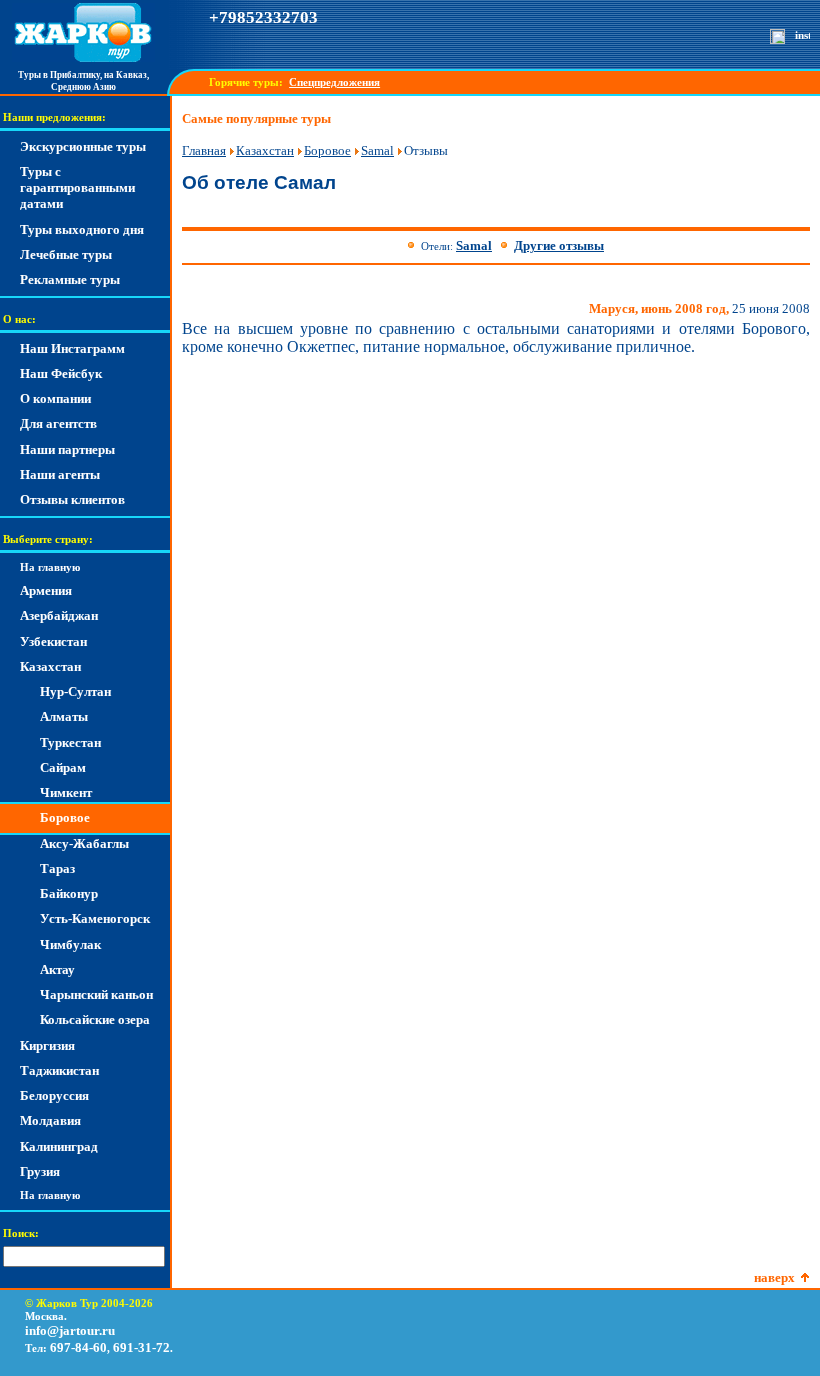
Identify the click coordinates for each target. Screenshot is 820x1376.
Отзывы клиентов (72, 499)
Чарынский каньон (96, 994)
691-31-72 (141, 1347)
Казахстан (50, 666)
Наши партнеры (67, 449)
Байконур (69, 893)
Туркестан (70, 742)
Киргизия (47, 1045)
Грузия (40, 1171)
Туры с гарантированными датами (77, 188)
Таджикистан (59, 1070)
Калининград (59, 1146)
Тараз (57, 868)
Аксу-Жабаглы (84, 843)
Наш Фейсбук (61, 373)
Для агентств (58, 423)
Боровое (65, 817)
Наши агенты (60, 474)
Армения (46, 590)
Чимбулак (70, 944)
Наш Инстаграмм (72, 348)
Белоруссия (54, 1095)
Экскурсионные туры (83, 146)
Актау (57, 969)
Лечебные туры (66, 254)
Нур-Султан (75, 691)
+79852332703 (263, 17)
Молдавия (50, 1120)
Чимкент (66, 792)
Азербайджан (59, 615)
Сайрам (63, 767)
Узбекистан (53, 641)
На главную (50, 567)
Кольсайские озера (95, 1019)
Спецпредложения (334, 82)
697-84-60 (78, 1347)
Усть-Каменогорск (95, 918)
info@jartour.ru (70, 1330)
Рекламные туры (70, 279)
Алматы (64, 716)
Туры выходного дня (82, 229)
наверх (774, 1277)
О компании (55, 398)
